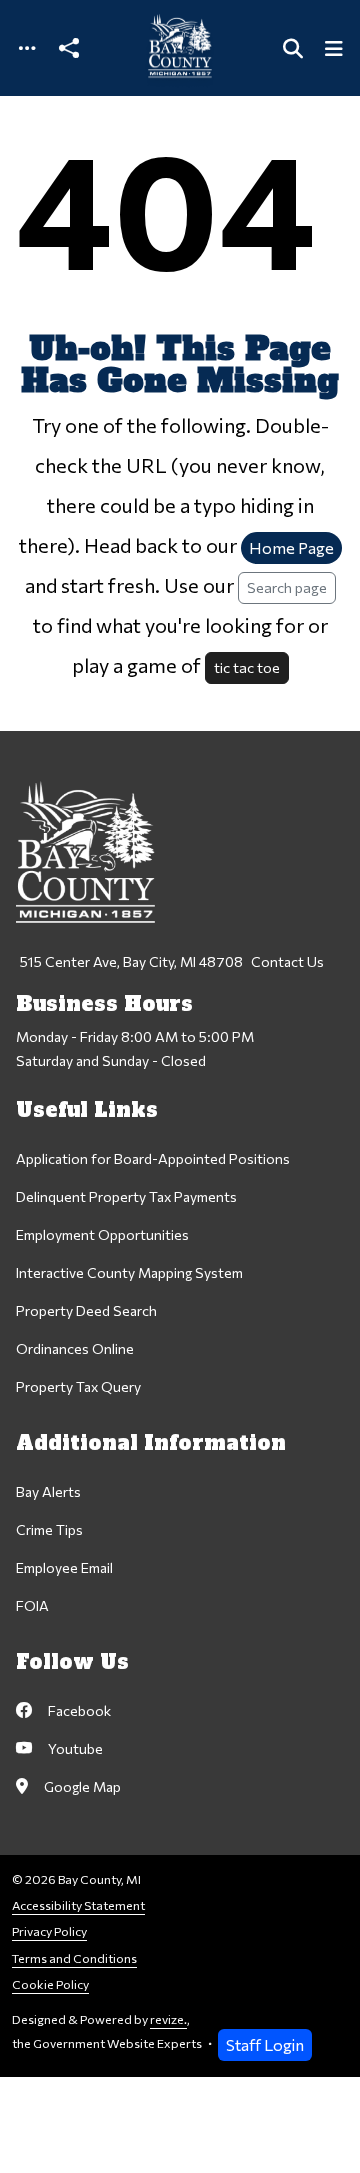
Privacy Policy (49, 1931)
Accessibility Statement (78, 1905)
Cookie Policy (50, 1984)
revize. (168, 2019)
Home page (291, 547)
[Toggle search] (293, 48)
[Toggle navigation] (27, 48)
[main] (180, 1086)
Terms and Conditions (74, 1958)
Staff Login (265, 2044)
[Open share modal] (69, 48)
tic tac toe (247, 667)
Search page (287, 587)
